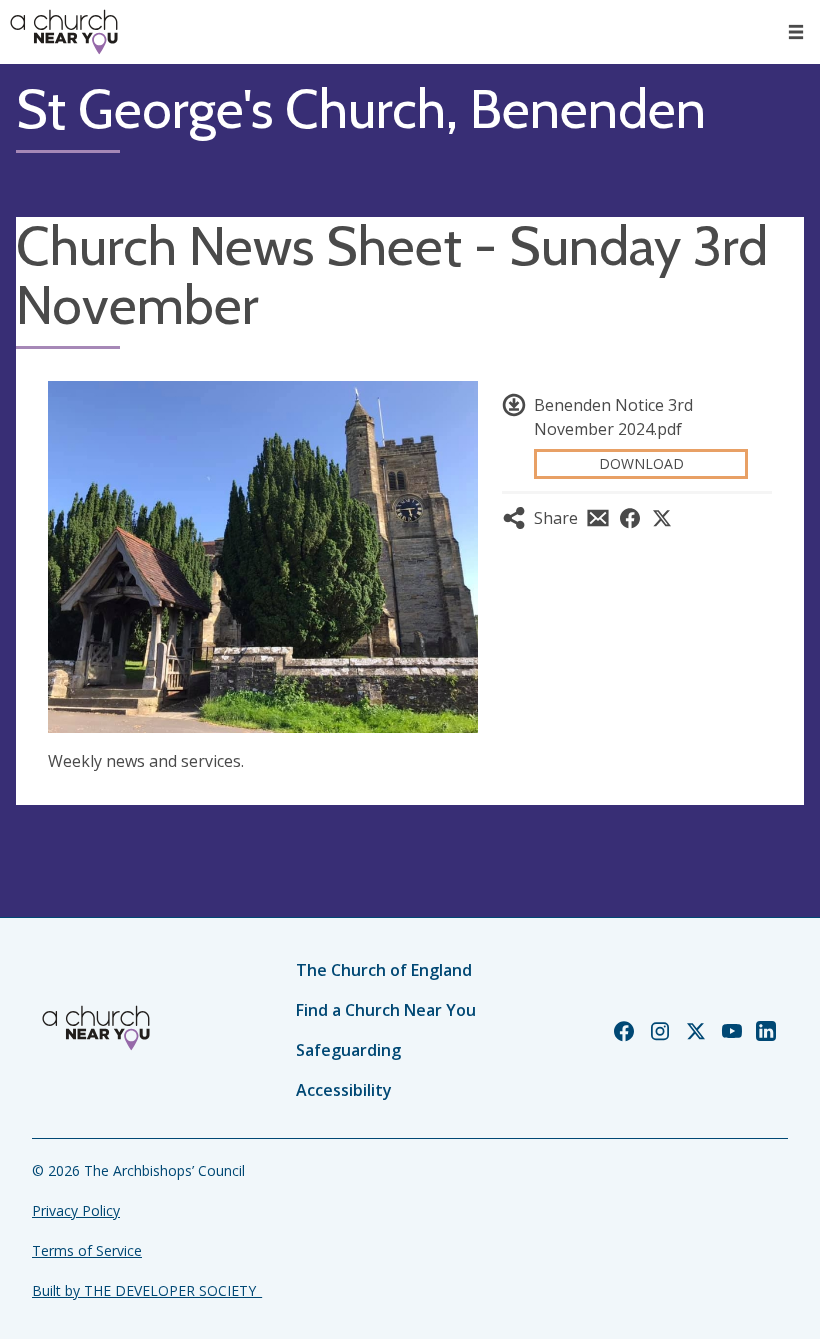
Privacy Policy (76, 1210)
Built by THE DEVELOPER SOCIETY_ (147, 1290)
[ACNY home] (64, 32)
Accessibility (344, 1090)
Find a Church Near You (386, 1010)
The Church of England (384, 970)
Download (641, 463)
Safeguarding (348, 1050)
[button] (796, 32)
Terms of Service (87, 1250)
